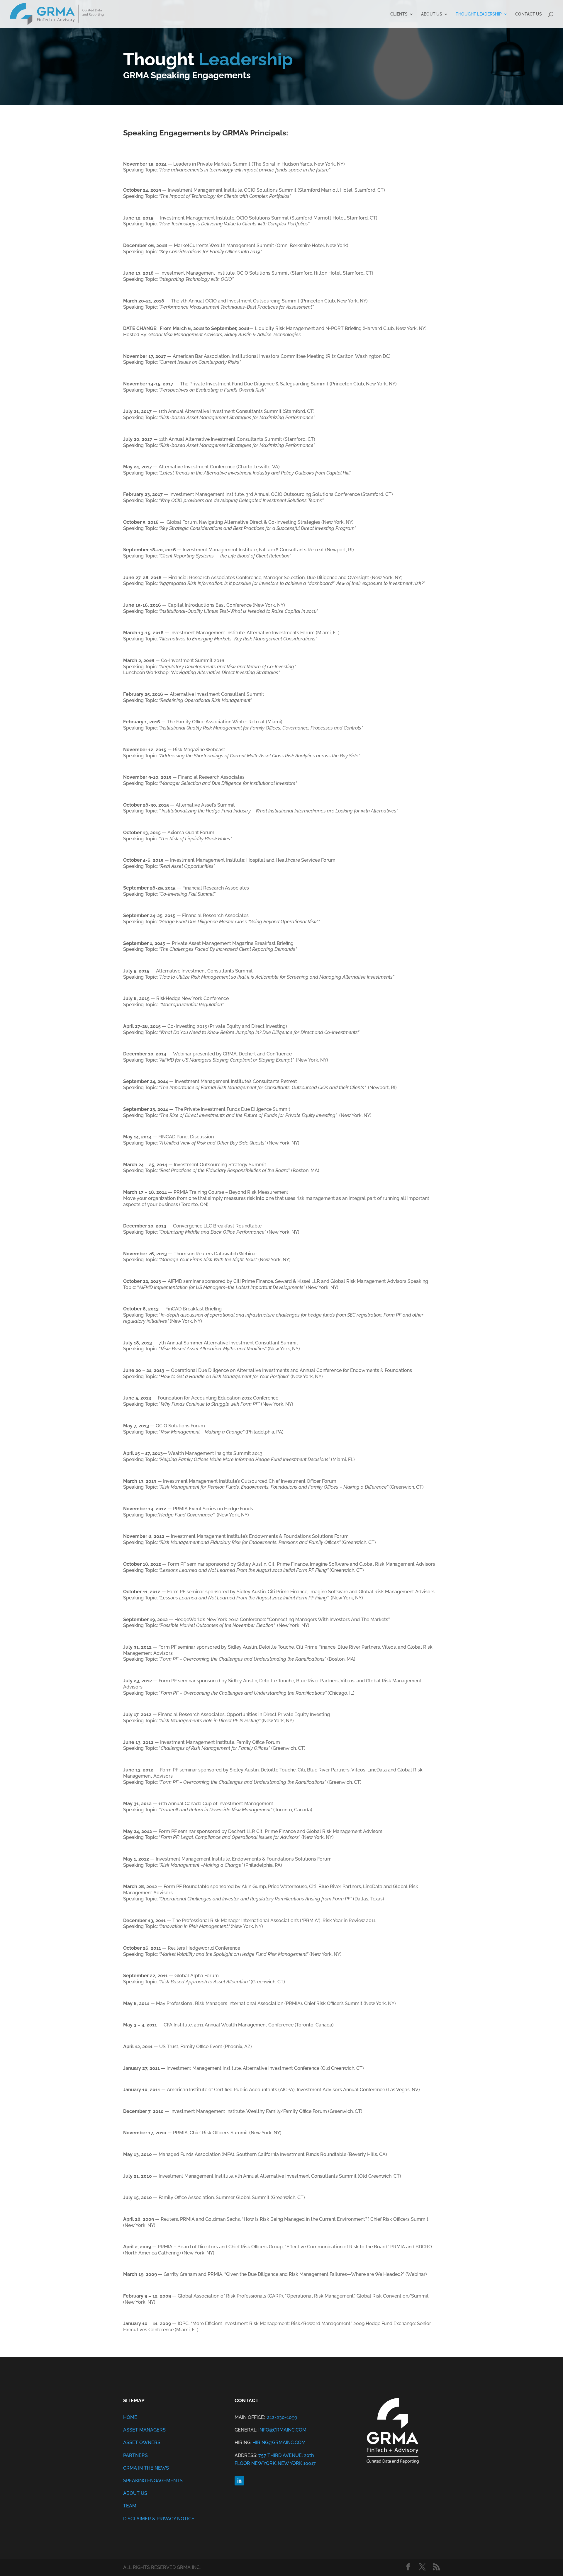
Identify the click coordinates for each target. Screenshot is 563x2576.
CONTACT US (529, 14)
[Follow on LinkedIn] (239, 2481)
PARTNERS (135, 2455)
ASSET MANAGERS (144, 2430)
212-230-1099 (281, 2417)
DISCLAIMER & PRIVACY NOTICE (159, 2519)
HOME (130, 2417)
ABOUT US (432, 14)
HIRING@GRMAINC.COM (279, 2442)
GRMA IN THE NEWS (146, 2468)
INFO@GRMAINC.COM (282, 2430)
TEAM (130, 2506)
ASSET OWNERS (142, 2442)
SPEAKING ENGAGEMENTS (153, 2481)
